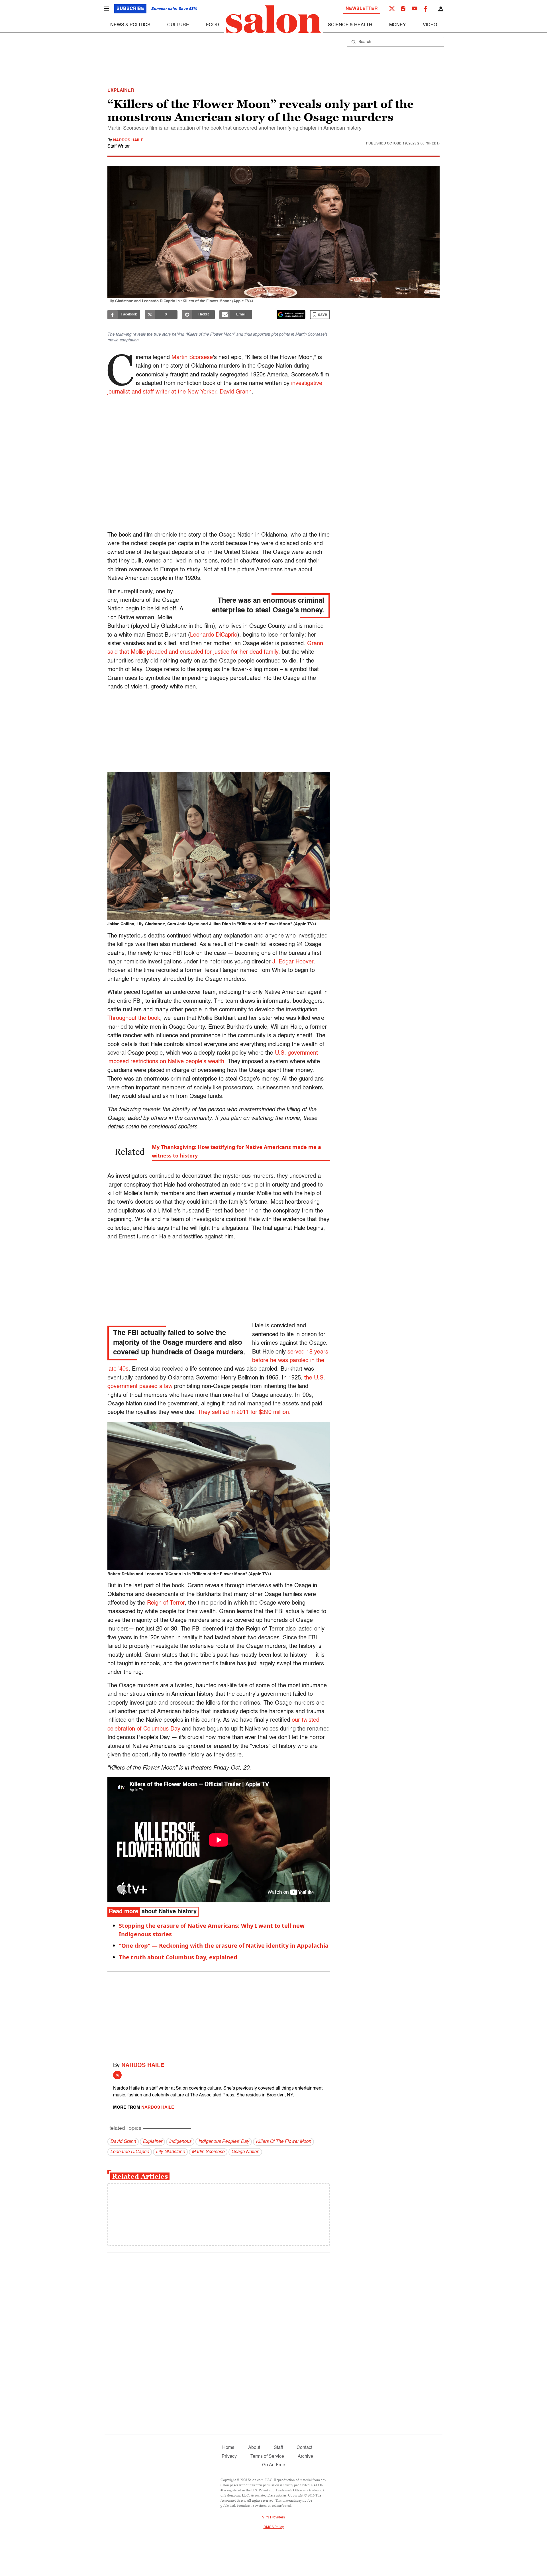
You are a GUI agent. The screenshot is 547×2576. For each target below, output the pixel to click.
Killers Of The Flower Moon (283, 2142)
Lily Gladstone (170, 2152)
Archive (305, 2457)
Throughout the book (134, 1018)
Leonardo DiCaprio (214, 635)
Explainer (152, 2142)
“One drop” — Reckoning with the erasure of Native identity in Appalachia (224, 1946)
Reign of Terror (166, 1603)
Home (228, 2448)
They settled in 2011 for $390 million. (244, 1413)
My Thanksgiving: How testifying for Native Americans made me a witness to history (236, 1151)
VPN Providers (273, 2518)
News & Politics (130, 25)
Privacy (229, 2457)
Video (430, 25)
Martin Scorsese (192, 358)
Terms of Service (267, 2457)
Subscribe (130, 9)
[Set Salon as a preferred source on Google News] (291, 315)
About (254, 2448)
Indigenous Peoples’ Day (224, 2142)
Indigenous (180, 2142)
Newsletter (362, 9)
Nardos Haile (128, 140)
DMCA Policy (274, 2527)
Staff (278, 2448)
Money (398, 25)
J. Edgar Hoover (292, 962)
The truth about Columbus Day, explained (178, 1957)
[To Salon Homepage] (273, 19)
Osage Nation (245, 2152)
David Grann (123, 2142)
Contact (304, 2448)
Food (213, 25)
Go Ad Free (274, 2465)
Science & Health (350, 25)
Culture (178, 25)
